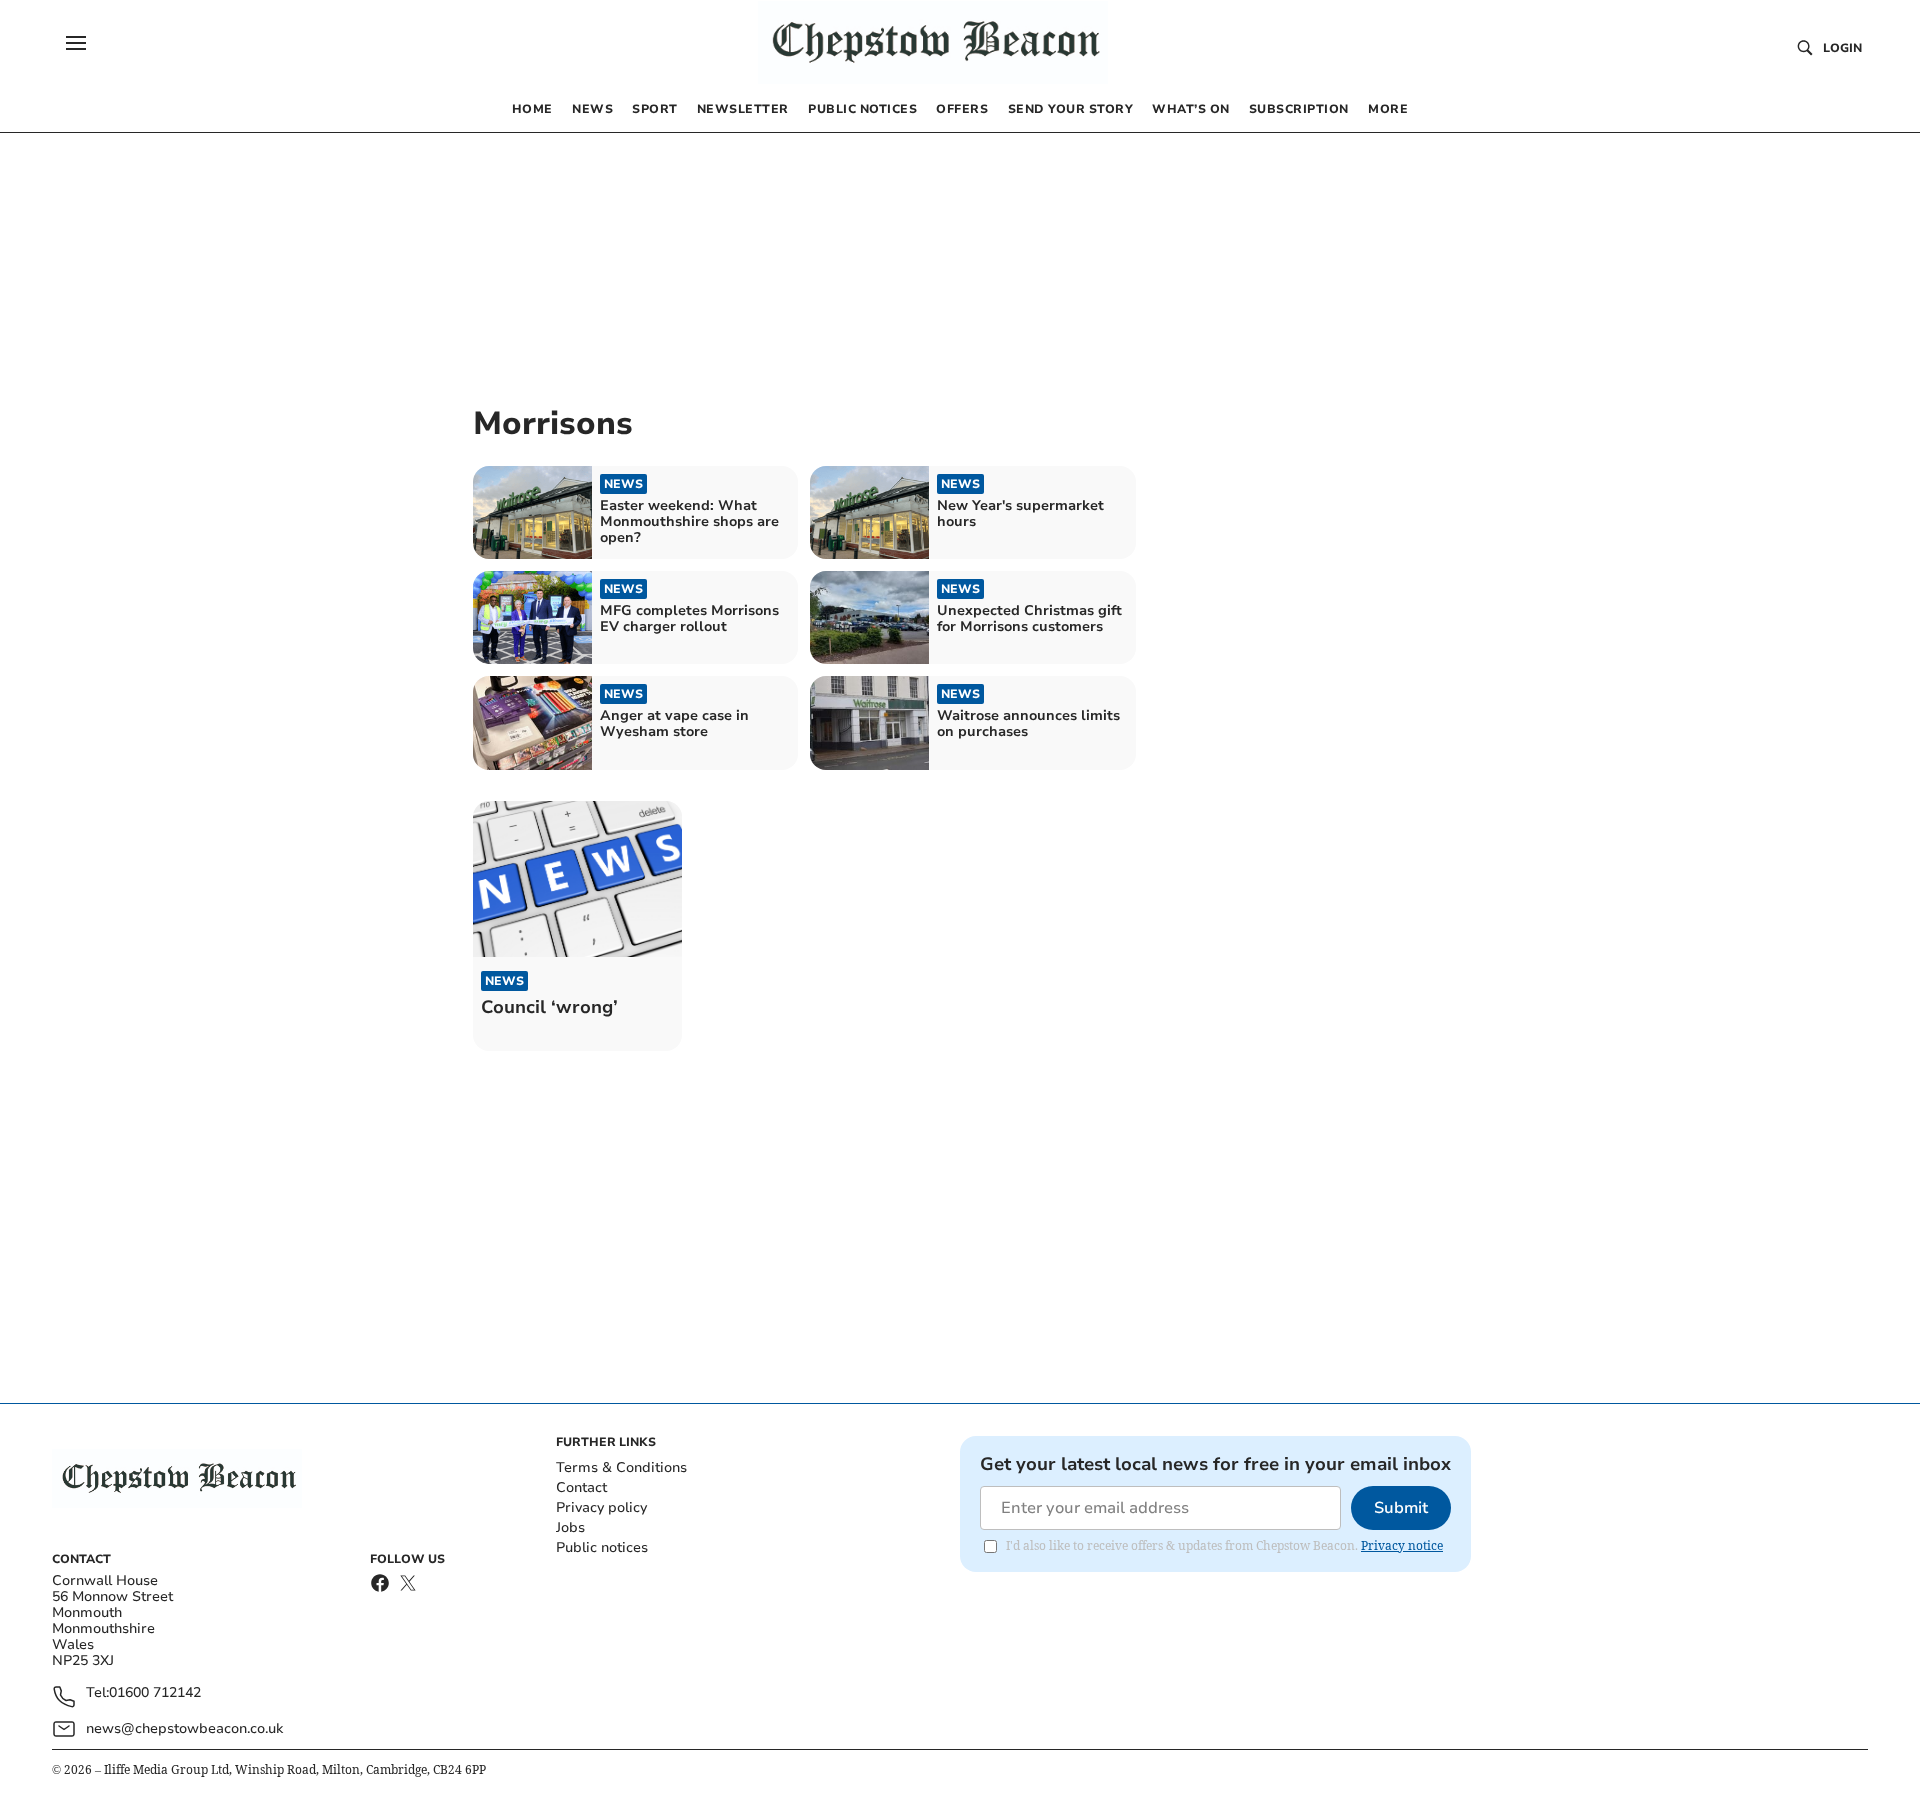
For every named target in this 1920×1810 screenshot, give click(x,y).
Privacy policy (601, 1507)
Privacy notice (1402, 1545)
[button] (76, 43)
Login (1842, 48)
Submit (1401, 1508)
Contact (581, 1487)
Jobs (570, 1527)
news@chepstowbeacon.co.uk (184, 1728)
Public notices (602, 1547)
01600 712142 (155, 1693)
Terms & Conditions (621, 1467)
